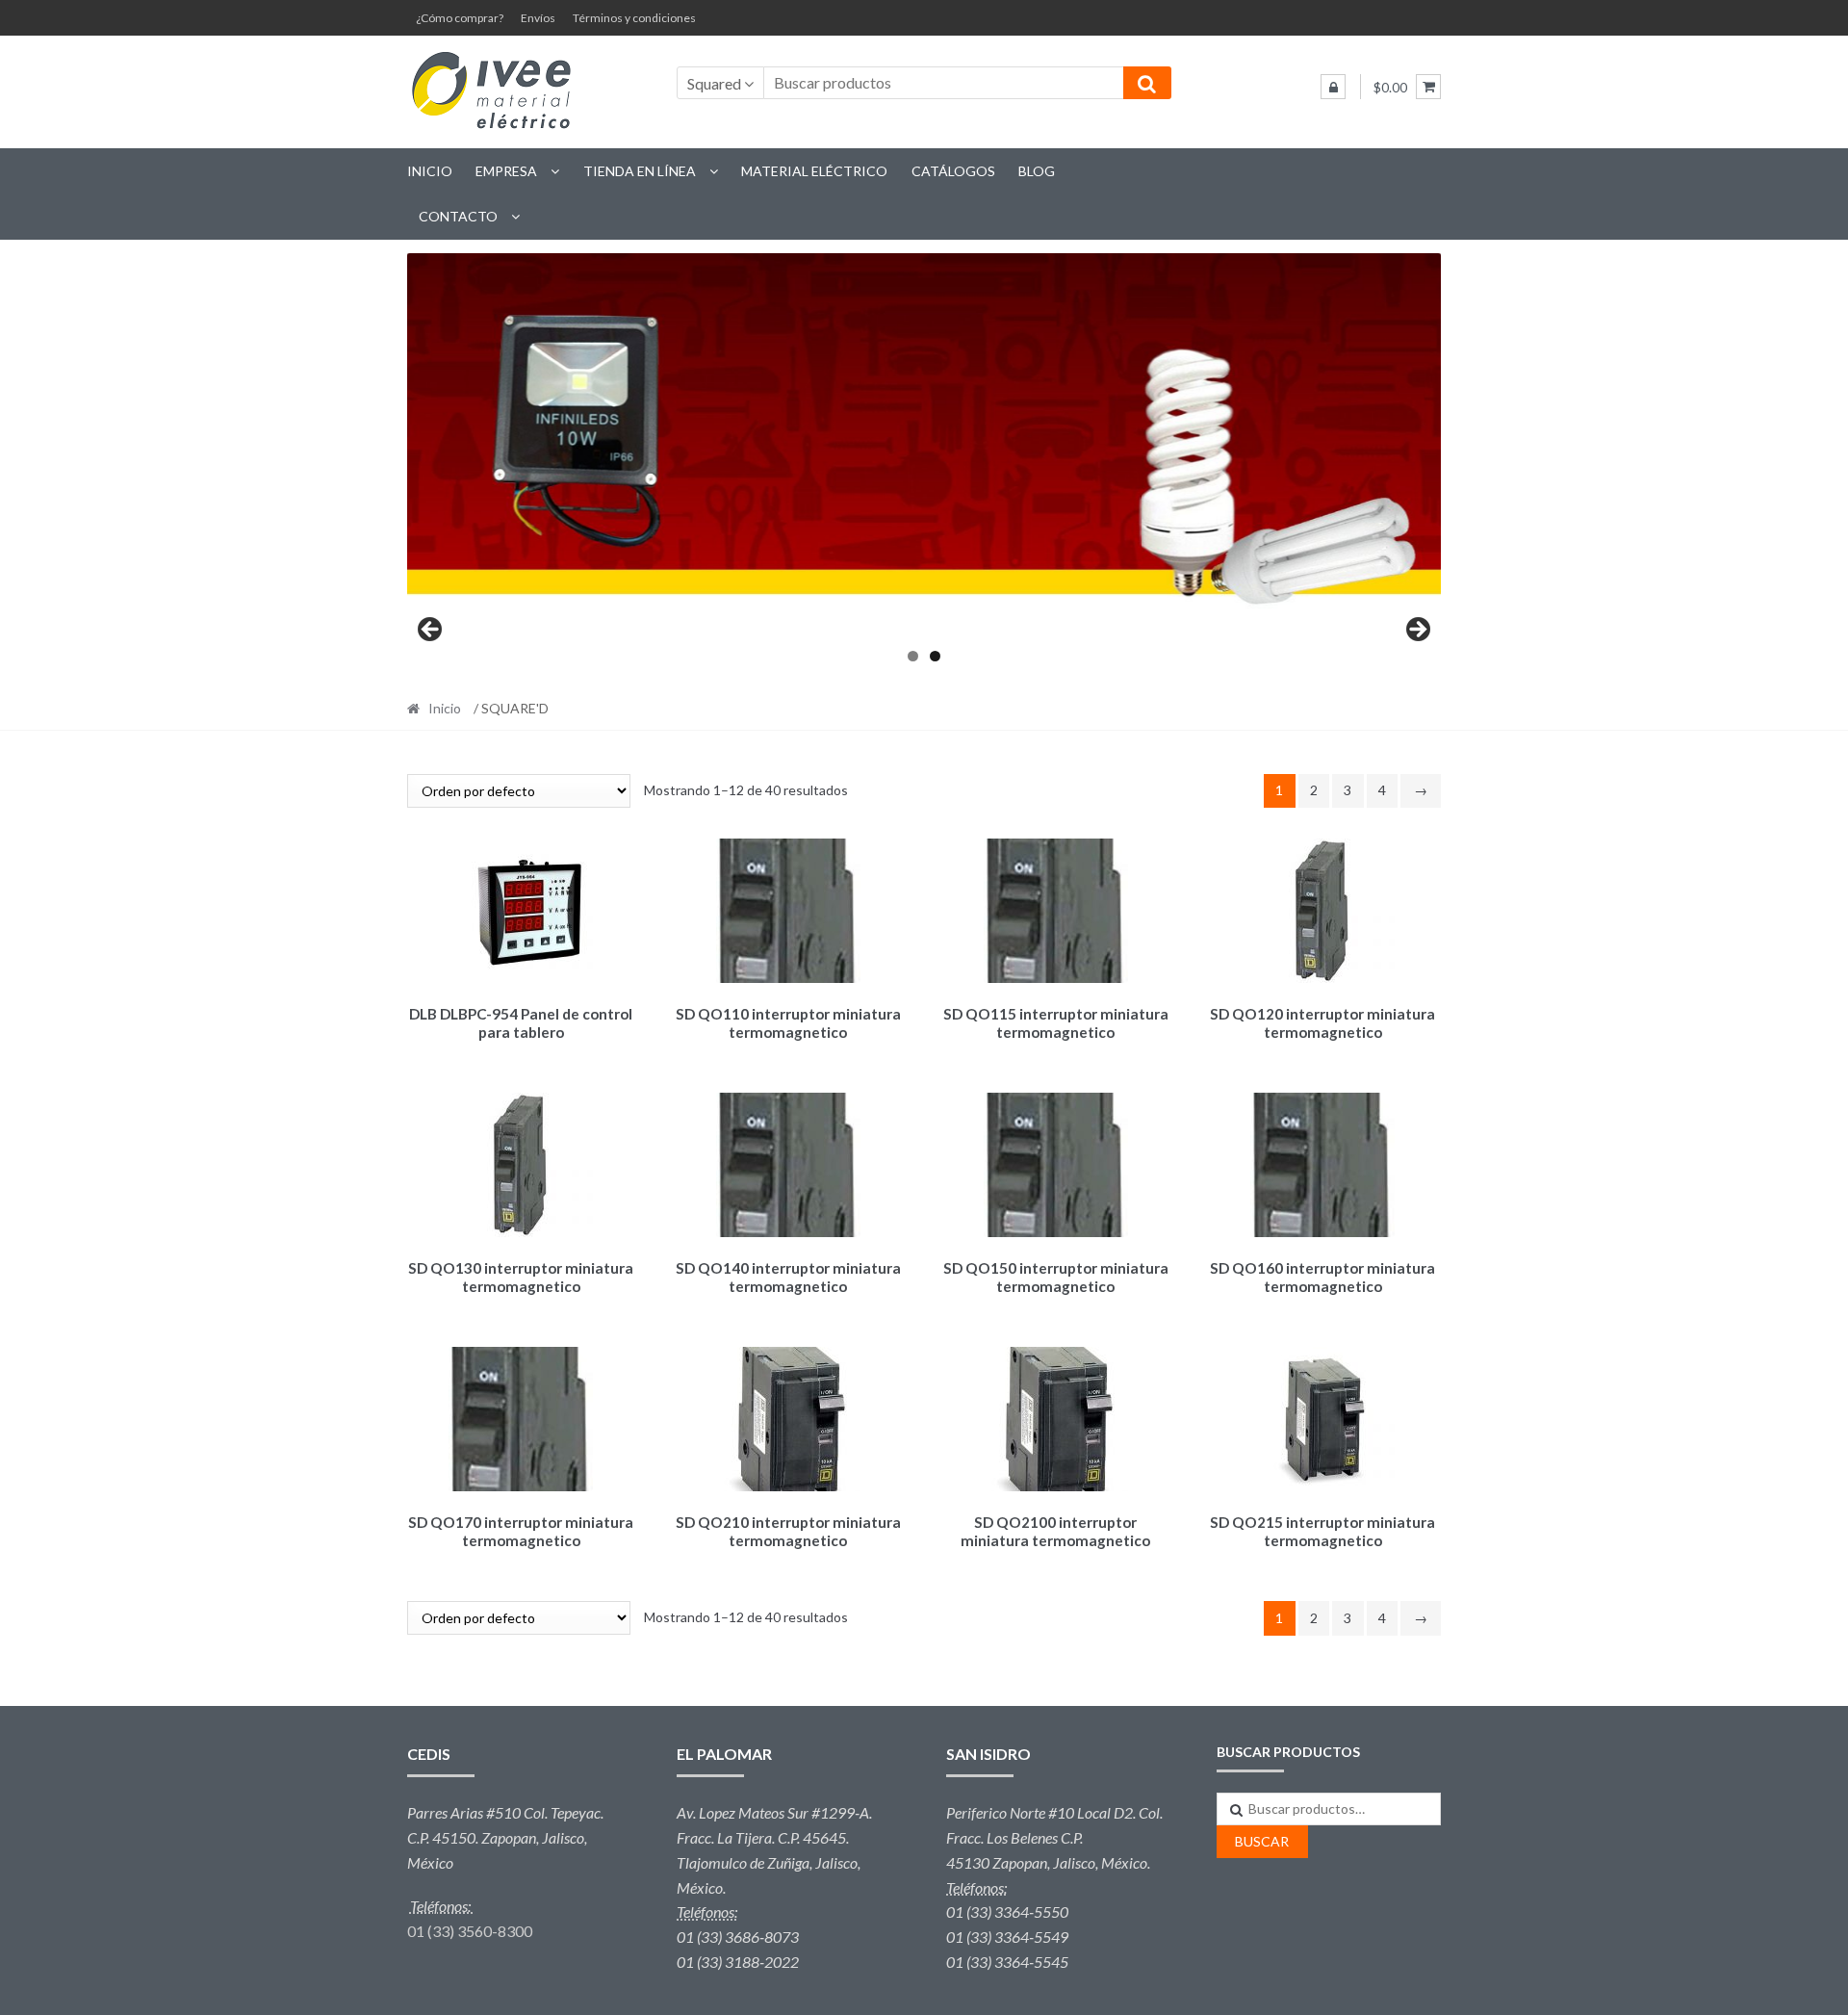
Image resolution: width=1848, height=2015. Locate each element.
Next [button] (1417, 631)
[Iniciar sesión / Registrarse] (1333, 87)
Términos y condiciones (634, 18)
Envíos (538, 18)
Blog (1037, 171)
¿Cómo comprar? (460, 18)
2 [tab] (935, 656)
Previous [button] (431, 631)
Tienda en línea (640, 171)
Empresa (506, 171)
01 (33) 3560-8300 (470, 1931)
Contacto (458, 216)
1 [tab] (913, 656)
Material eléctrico (814, 171)
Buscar (1262, 1841)
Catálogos (953, 171)
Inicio (430, 171)
